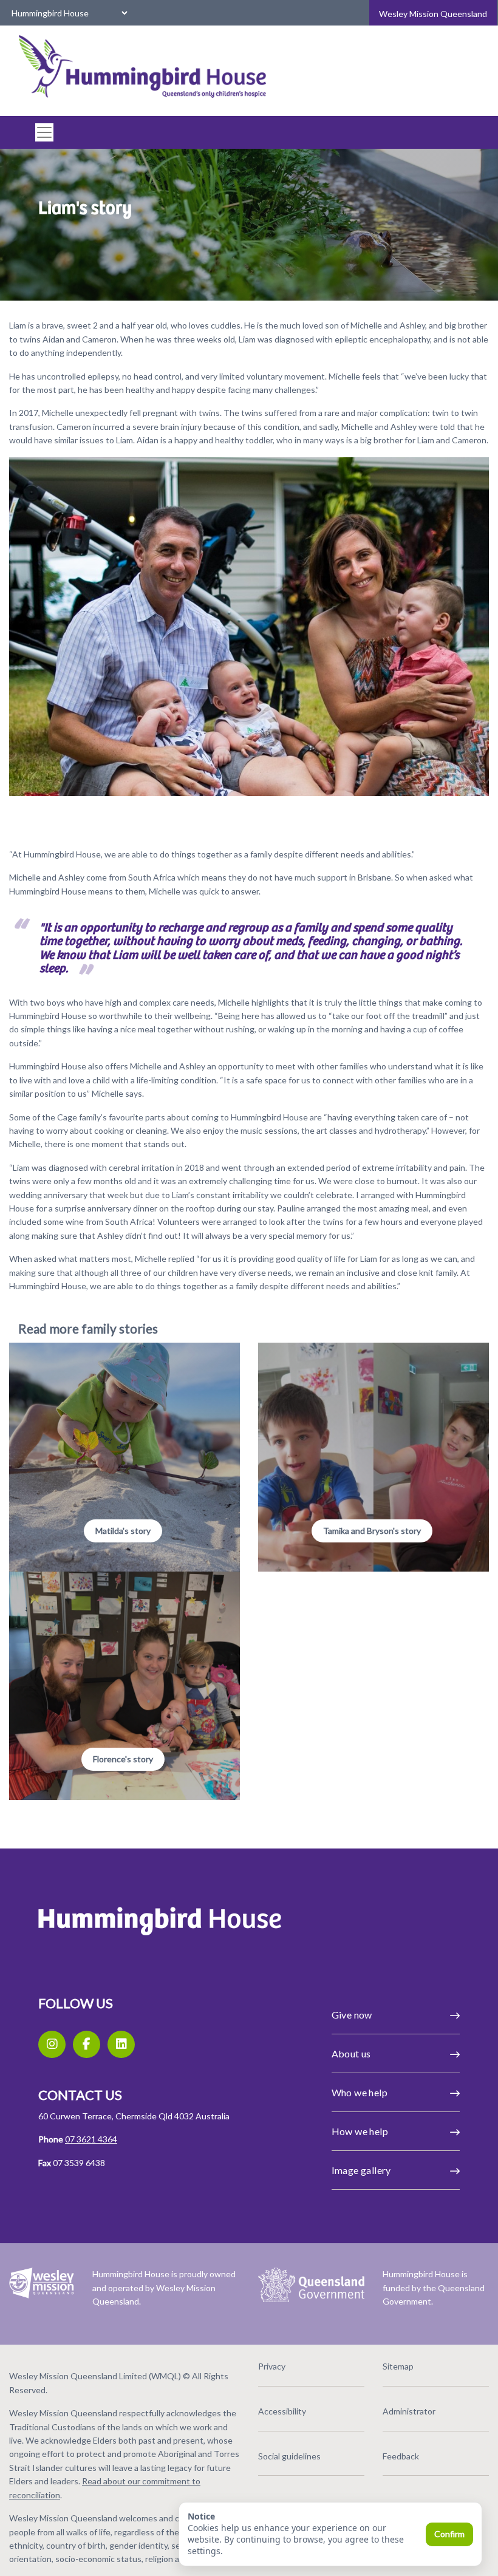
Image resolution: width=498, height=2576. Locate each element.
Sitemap (398, 2366)
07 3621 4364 (91, 2139)
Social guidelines (289, 2456)
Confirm (449, 2534)
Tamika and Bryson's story (372, 1531)
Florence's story (123, 1759)
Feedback (401, 2456)
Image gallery (361, 2170)
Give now (352, 2015)
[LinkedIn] (121, 2044)
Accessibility (282, 2411)
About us (351, 2053)
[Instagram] (52, 2044)
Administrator (409, 2411)
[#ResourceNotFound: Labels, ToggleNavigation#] (41, 132)
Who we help (360, 2092)
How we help (360, 2131)
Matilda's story (123, 1531)
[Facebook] (87, 2044)
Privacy (272, 2366)
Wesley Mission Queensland (433, 14)
